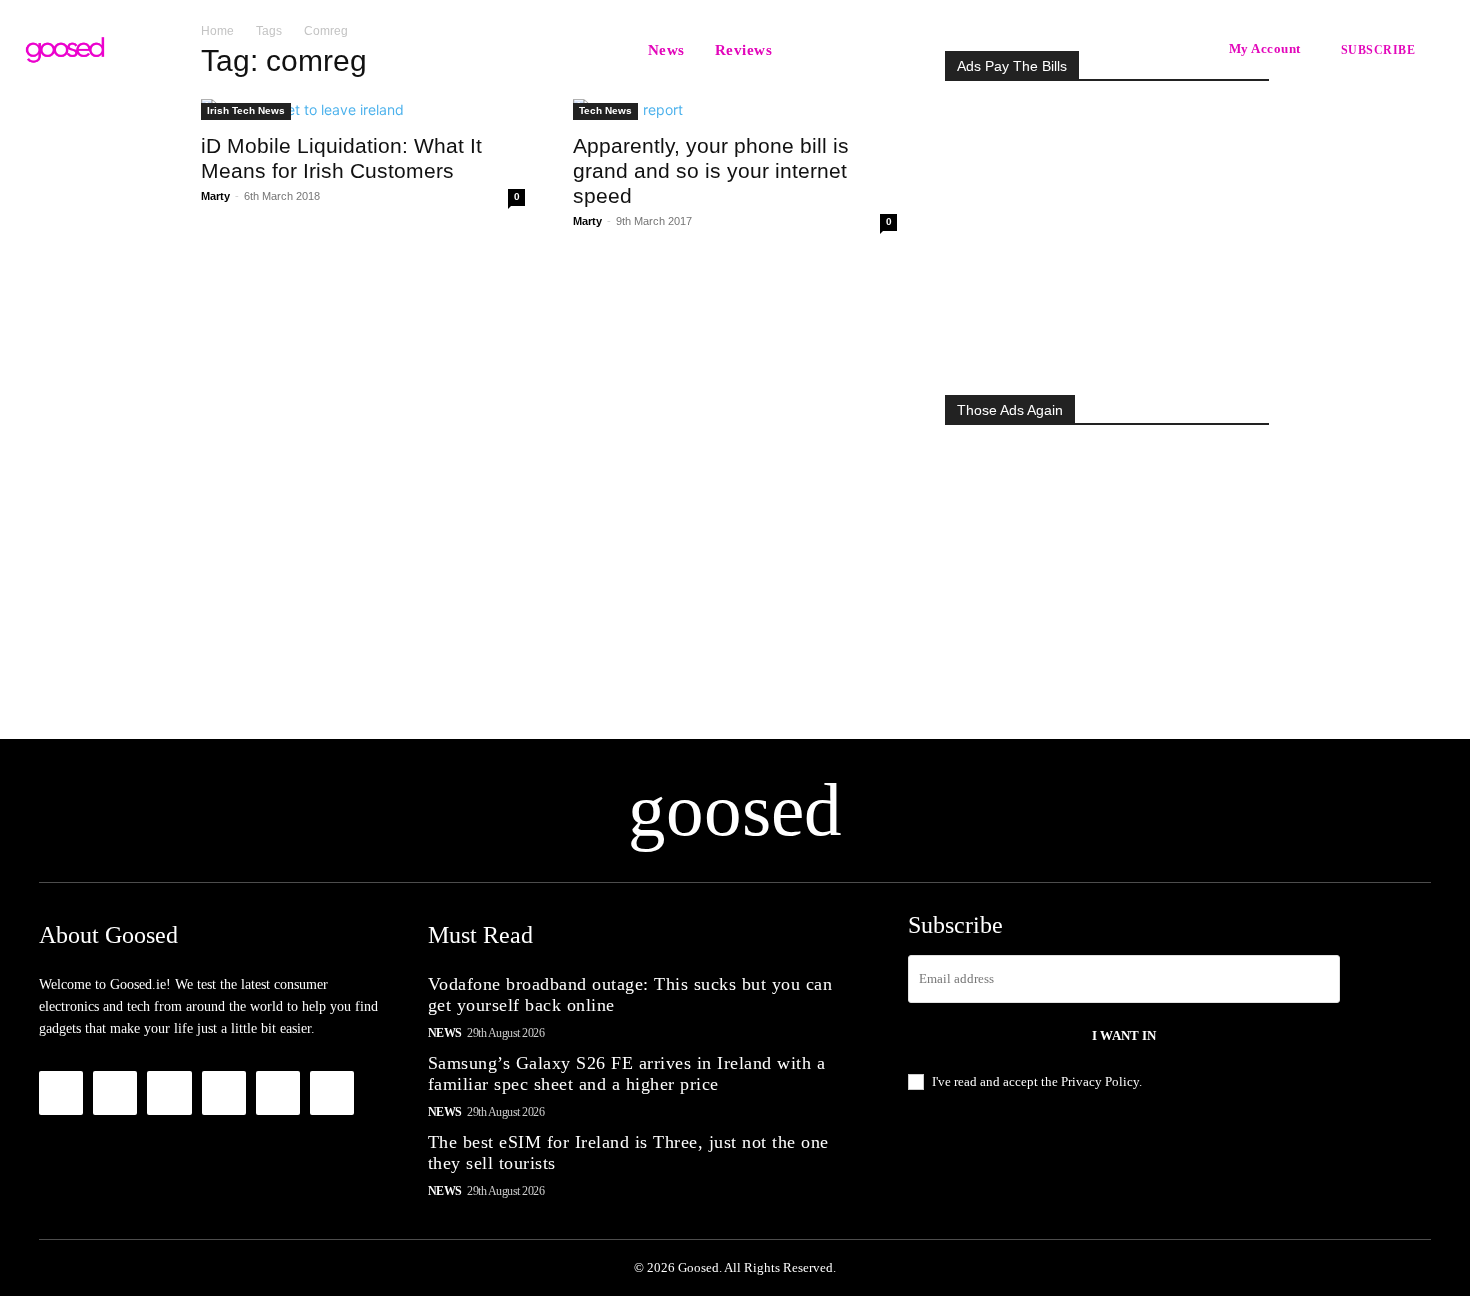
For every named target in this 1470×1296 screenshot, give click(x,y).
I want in (1124, 1035)
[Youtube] (332, 1093)
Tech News (605, 110)
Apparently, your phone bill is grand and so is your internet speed (711, 170)
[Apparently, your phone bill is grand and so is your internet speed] (735, 109)
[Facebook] (61, 1093)
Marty (215, 196)
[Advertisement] (1107, 232)
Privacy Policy (1100, 1081)
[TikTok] (278, 1093)
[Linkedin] (169, 1093)
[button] (812, 50)
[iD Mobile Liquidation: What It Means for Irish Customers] (363, 109)
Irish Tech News (246, 110)
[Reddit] (224, 1093)
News (445, 1033)
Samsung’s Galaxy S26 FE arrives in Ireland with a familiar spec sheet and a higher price (627, 1074)
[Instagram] (115, 1093)
